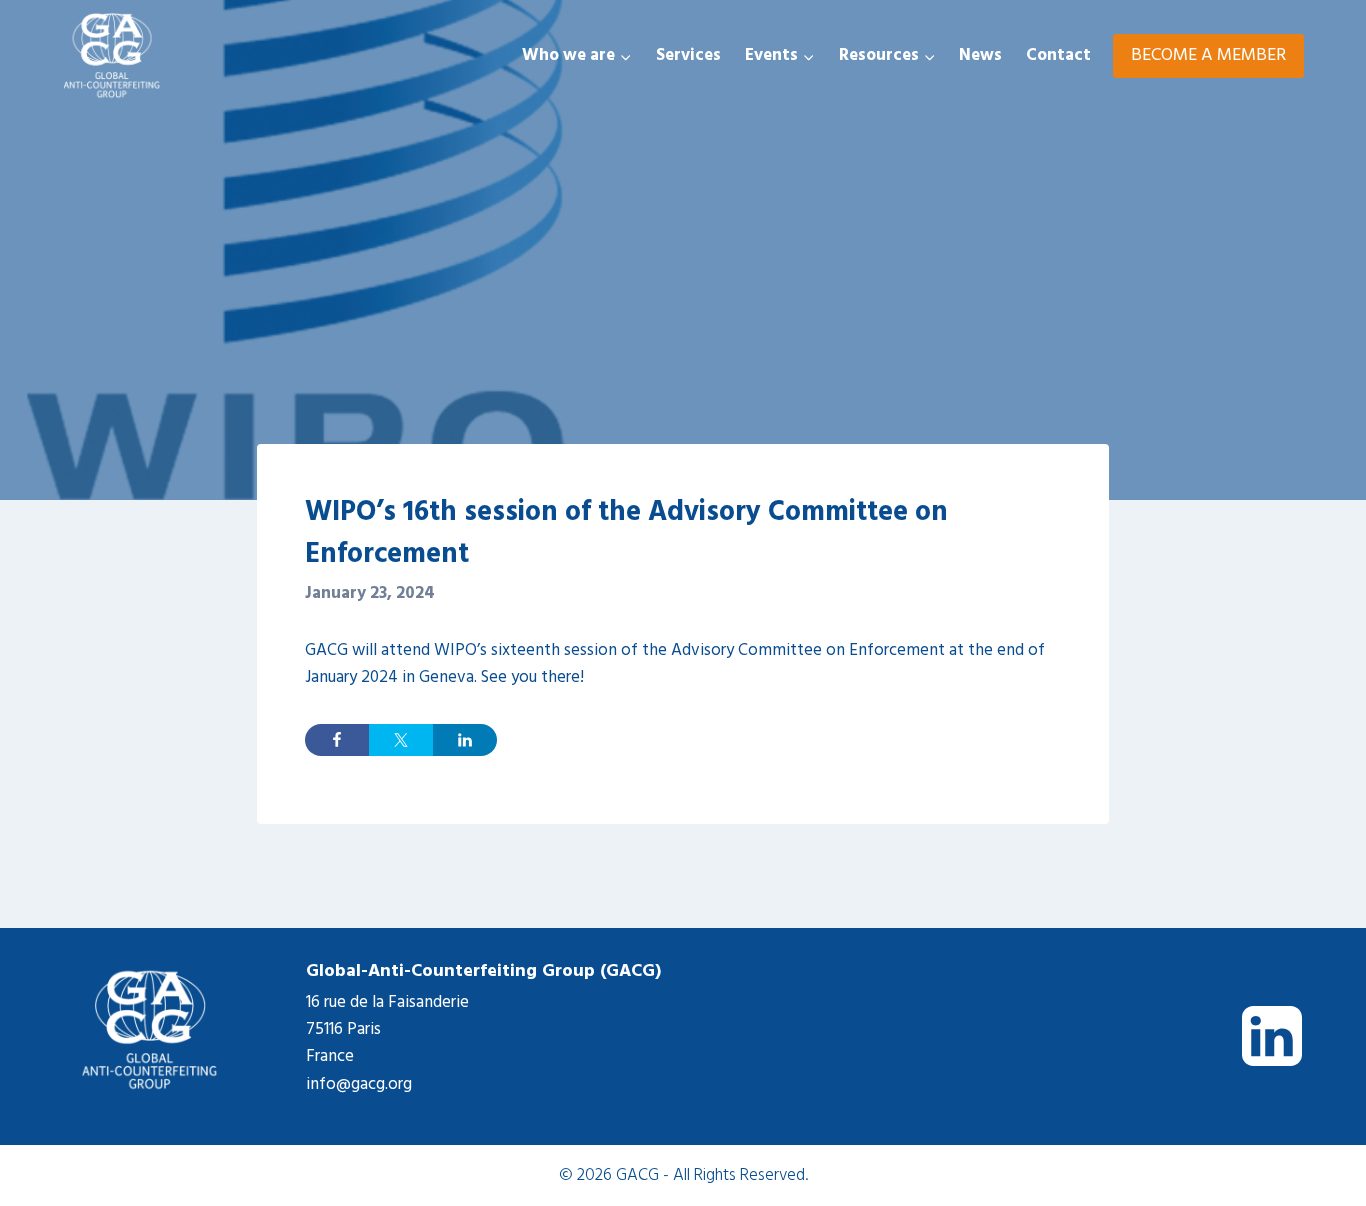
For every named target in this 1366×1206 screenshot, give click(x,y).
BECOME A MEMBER (1208, 55)
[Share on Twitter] (401, 740)
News (980, 55)
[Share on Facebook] (337, 740)
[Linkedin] (1272, 1036)
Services (688, 55)
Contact (1058, 55)
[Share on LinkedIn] (465, 740)
